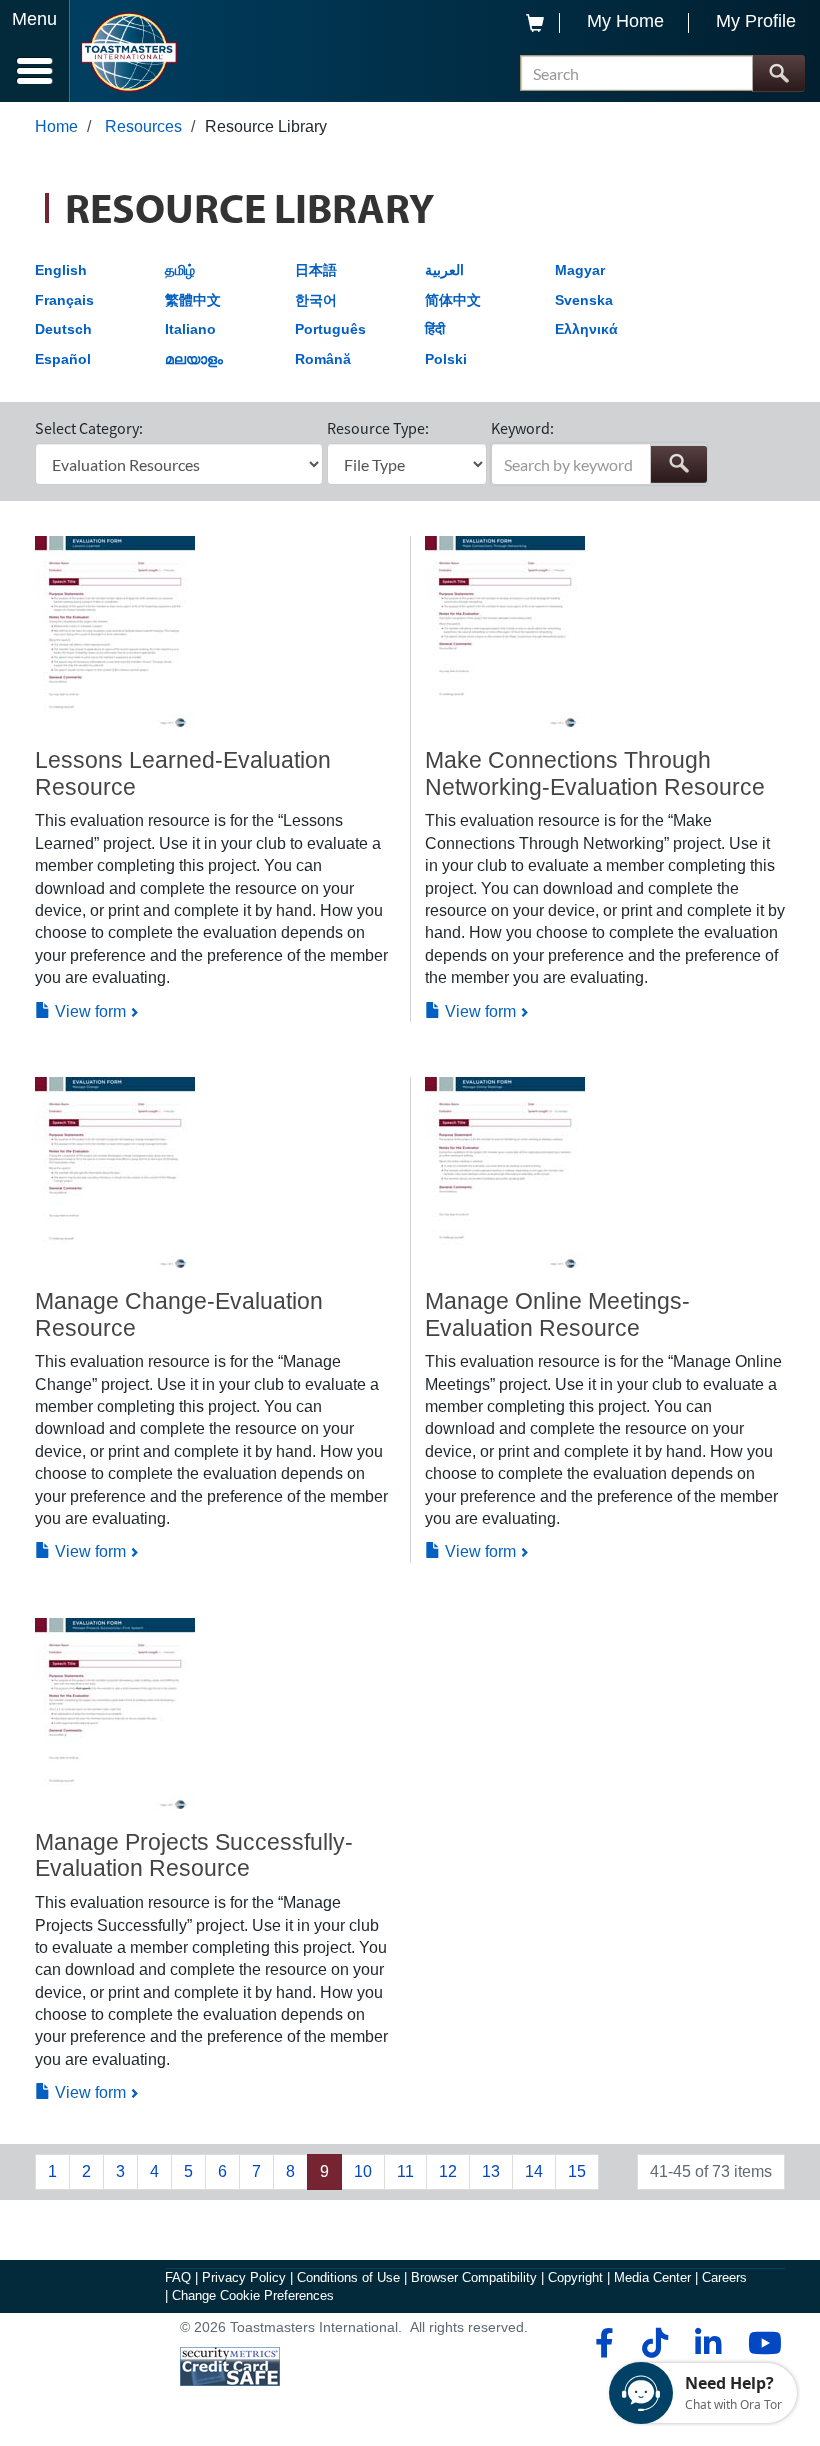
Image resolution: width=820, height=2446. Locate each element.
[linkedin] (707, 2343)
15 (577, 2171)
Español (63, 359)
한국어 (316, 300)
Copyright (575, 2277)
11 (405, 2171)
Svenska (584, 300)
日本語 (316, 270)
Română (323, 359)
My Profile (756, 21)
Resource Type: (378, 428)
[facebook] (601, 2343)
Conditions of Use (348, 2277)
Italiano (190, 329)
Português (330, 329)
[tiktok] (654, 2343)
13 (491, 2171)
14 (534, 2171)
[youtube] (760, 2343)
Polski (446, 359)
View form (88, 1011)
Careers (724, 2277)
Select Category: (89, 428)
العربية (444, 270)
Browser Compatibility (474, 2277)
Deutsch (63, 329)
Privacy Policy (244, 2277)
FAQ (178, 2277)
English (61, 270)
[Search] (778, 73)
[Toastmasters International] (128, 52)
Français (64, 300)
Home (56, 126)
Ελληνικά (586, 329)
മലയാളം (194, 359)
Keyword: (522, 428)
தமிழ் (180, 270)
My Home (625, 21)
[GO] (678, 464)
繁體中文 (193, 300)
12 (448, 2171)
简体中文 (453, 300)
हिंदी (435, 329)
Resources (143, 126)
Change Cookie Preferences (253, 2295)
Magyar (580, 270)
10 (363, 2171)
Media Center (652, 2277)
